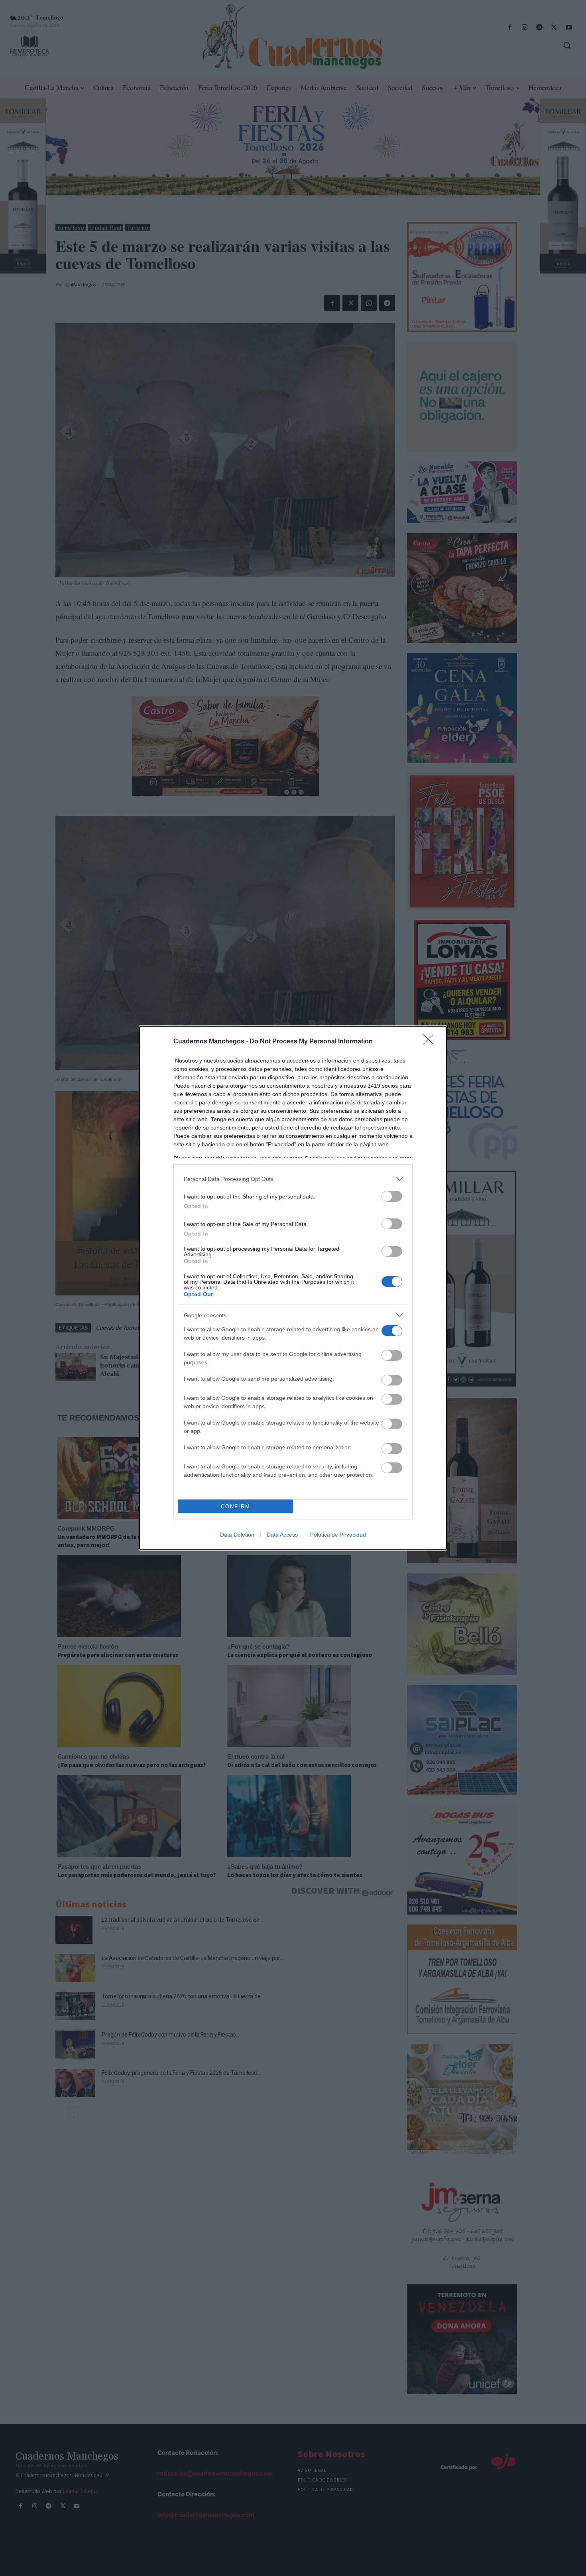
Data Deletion (237, 1535)
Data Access (282, 1535)
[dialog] (293, 1288)
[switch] (392, 1196)
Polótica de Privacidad (338, 1535)
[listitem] (293, 1179)
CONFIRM (236, 1506)
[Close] (431, 1042)
